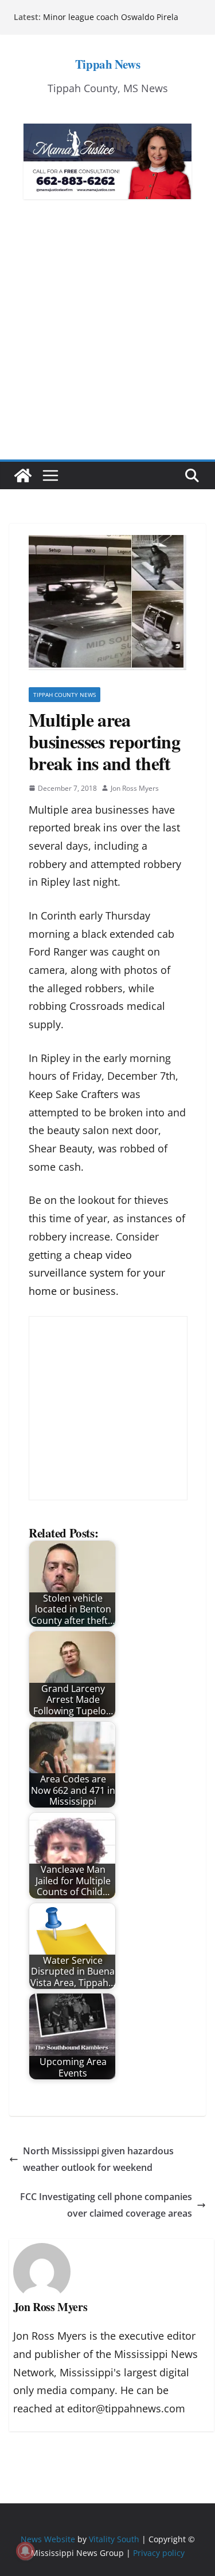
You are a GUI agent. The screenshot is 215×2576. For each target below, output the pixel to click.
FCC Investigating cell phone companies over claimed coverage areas (106, 2205)
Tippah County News (64, 695)
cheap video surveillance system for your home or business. (97, 1273)
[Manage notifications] (25, 2551)
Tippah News (107, 64)
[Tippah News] (23, 475)
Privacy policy (159, 2553)
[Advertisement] (107, 346)
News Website (48, 2539)
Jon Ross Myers (135, 788)
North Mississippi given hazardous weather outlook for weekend (98, 2159)
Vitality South (114, 2539)
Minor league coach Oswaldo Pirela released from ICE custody (111, 23)
